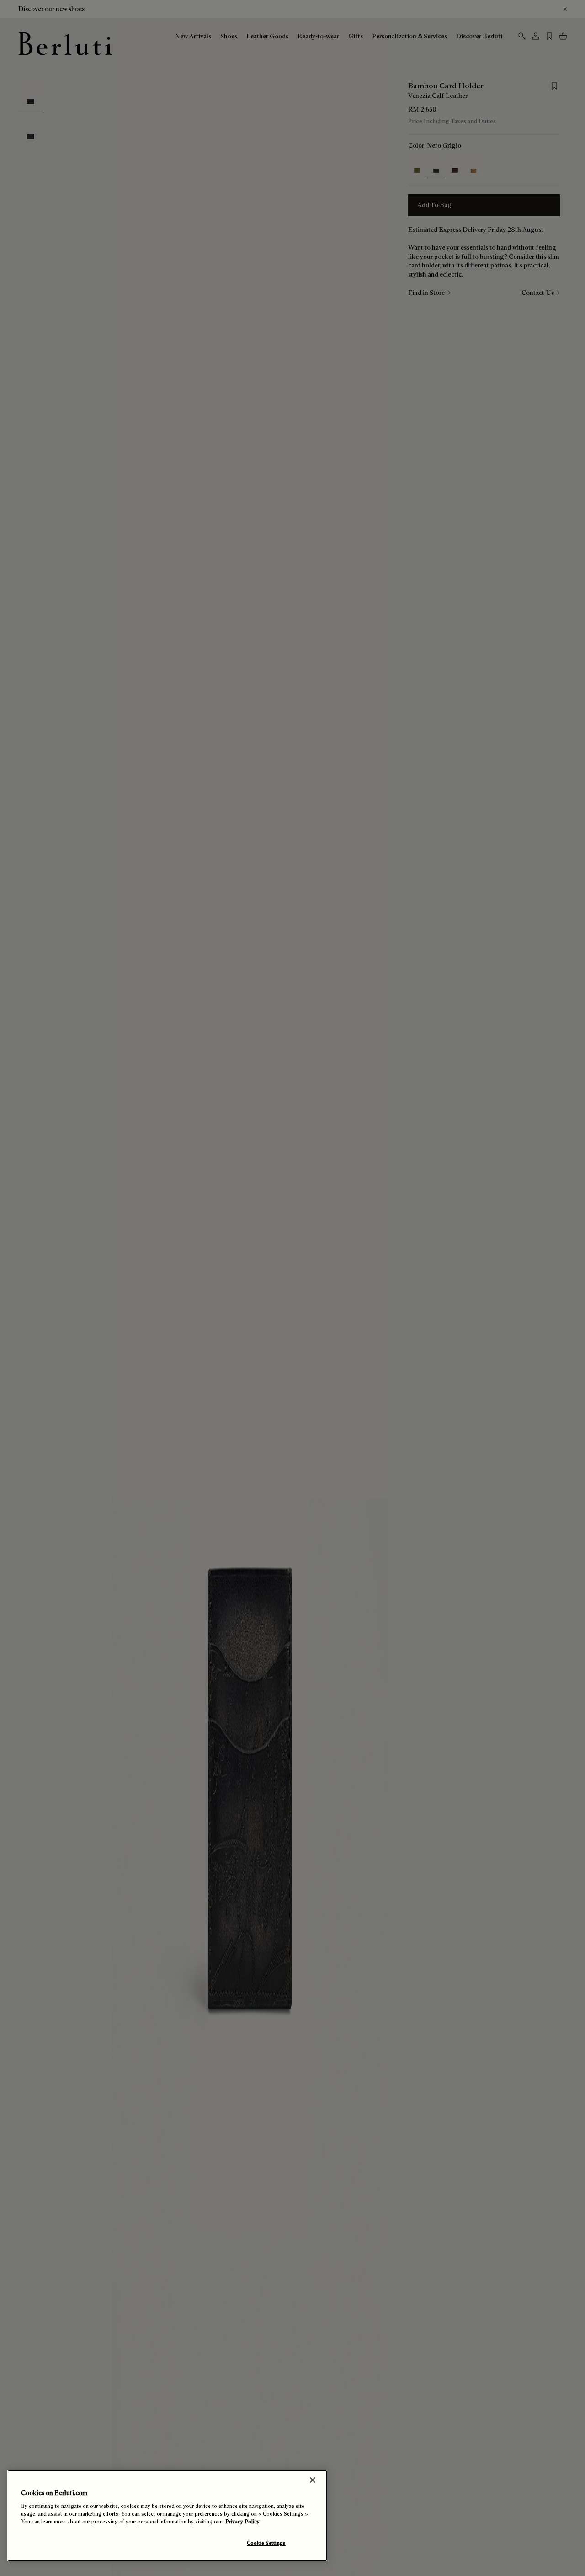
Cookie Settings (266, 2543)
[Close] (313, 2480)
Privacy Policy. (243, 2522)
